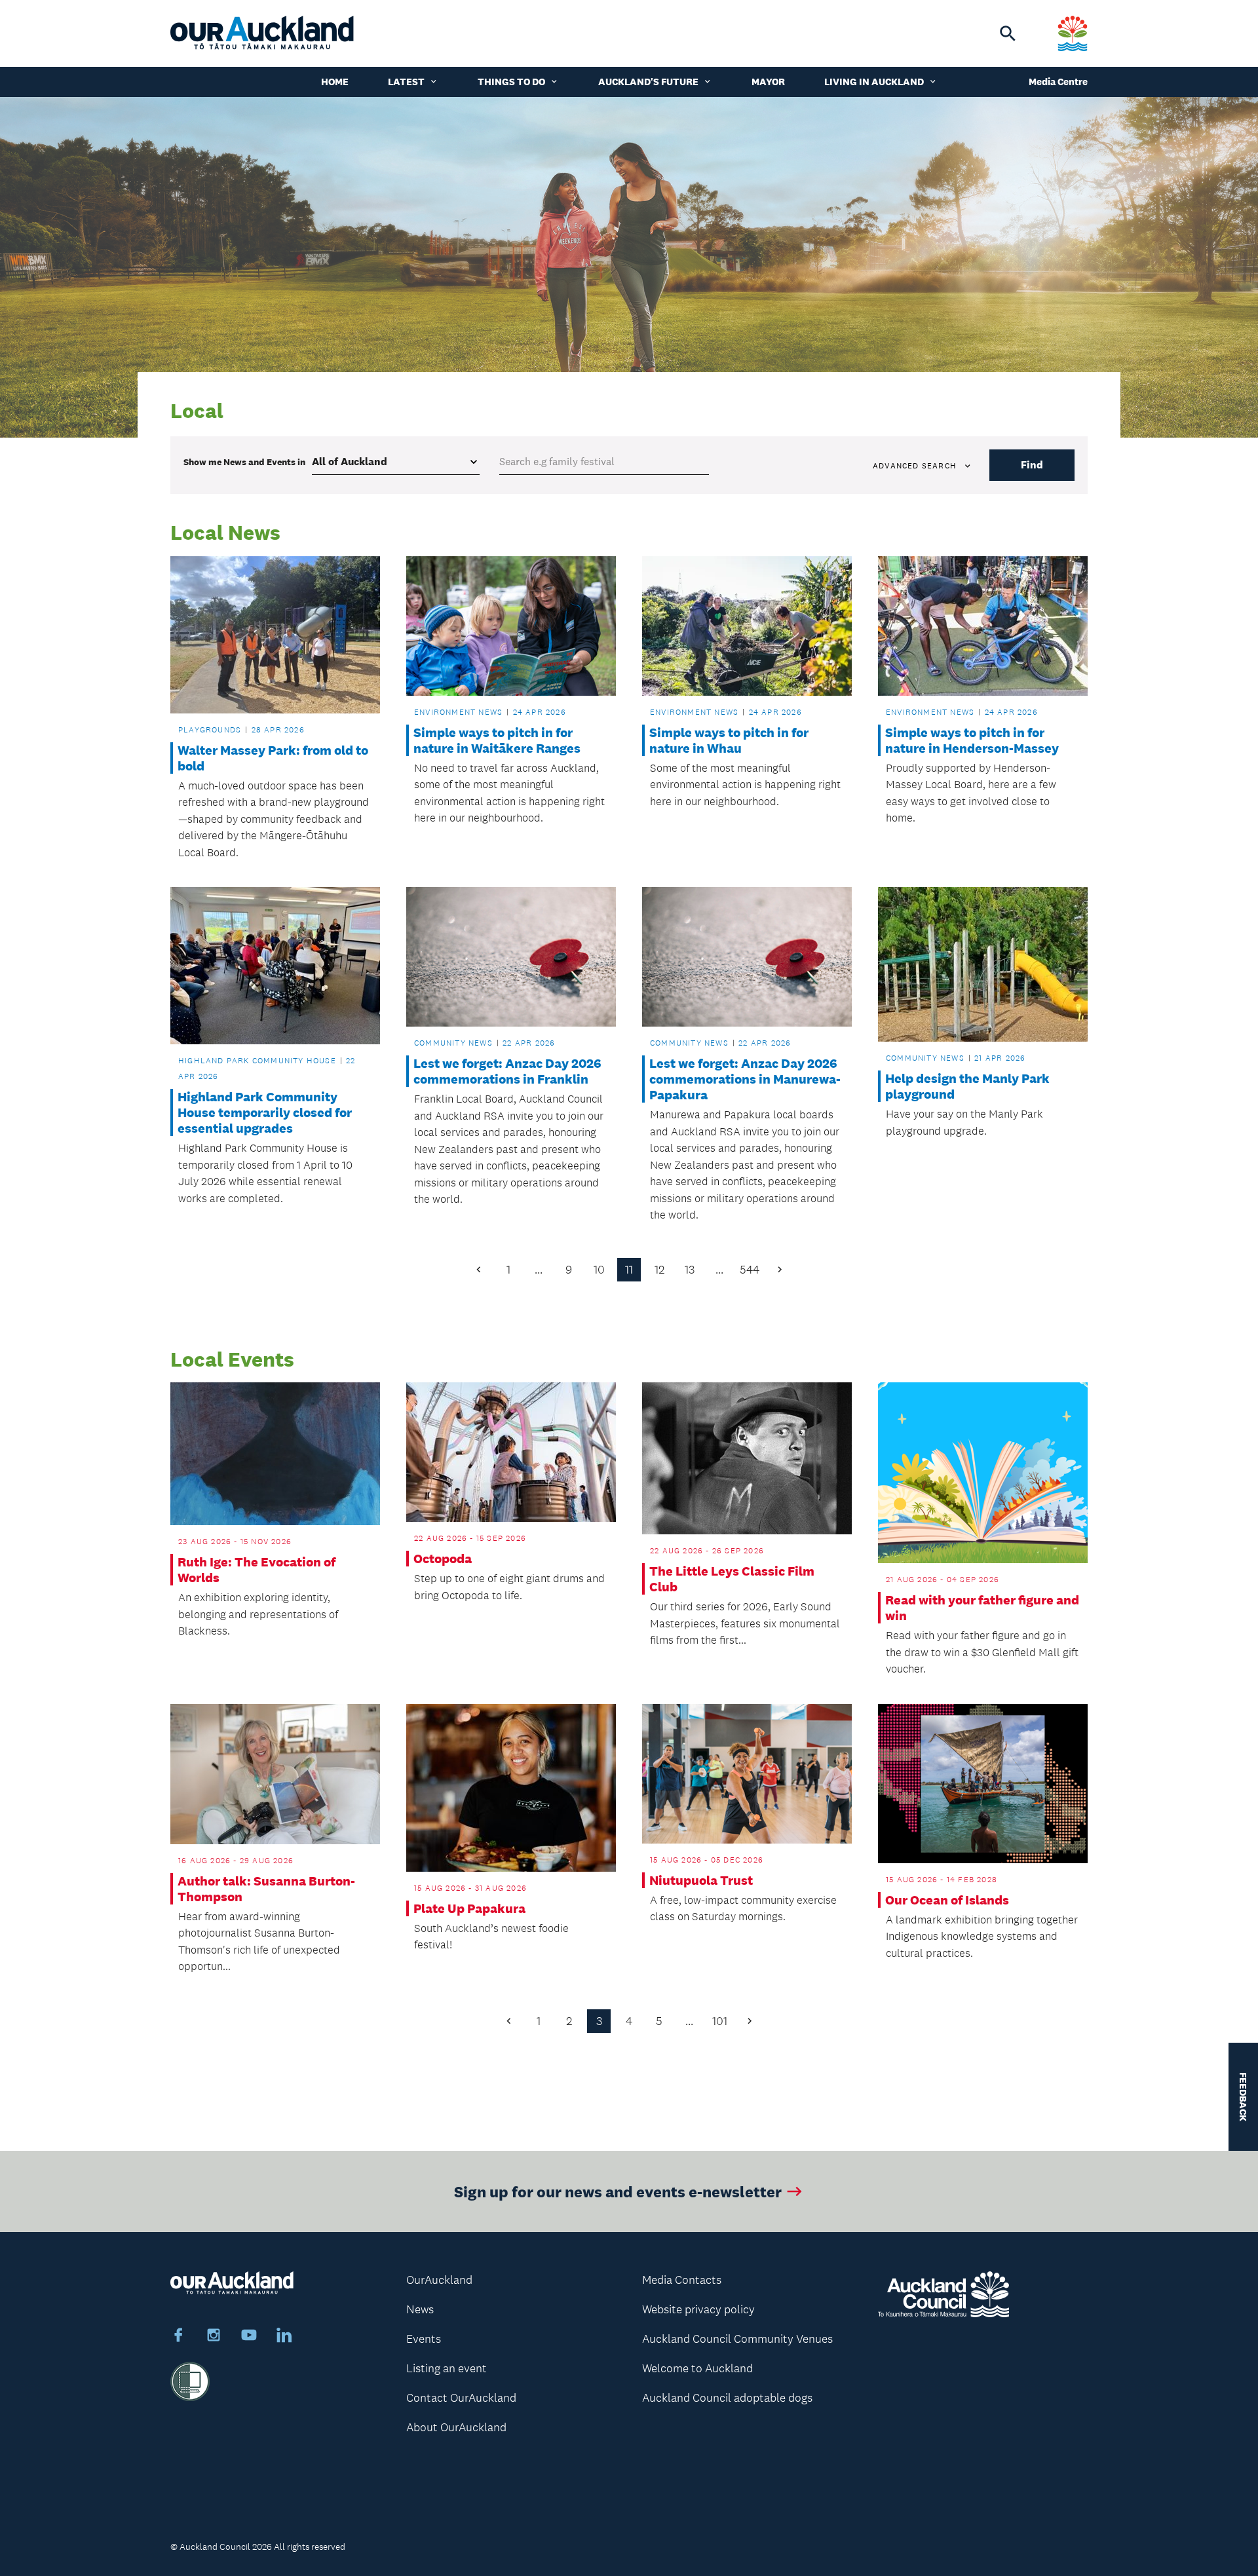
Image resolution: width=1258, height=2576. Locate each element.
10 (599, 1270)
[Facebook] (178, 2337)
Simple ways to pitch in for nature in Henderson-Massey (972, 740)
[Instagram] (214, 2337)
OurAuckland (439, 2280)
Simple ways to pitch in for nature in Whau (729, 740)
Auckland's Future (648, 82)
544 (750, 1270)
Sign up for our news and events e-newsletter (618, 2191)
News (420, 2309)
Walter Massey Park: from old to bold (273, 758)
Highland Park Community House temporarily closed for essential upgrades (265, 1112)
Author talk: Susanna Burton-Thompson (266, 1889)
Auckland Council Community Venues (737, 2339)
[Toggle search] (1008, 33)
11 (629, 1270)
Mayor (768, 82)
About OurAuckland (456, 2427)
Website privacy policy (698, 2309)
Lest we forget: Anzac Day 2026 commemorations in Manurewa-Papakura (745, 1079)
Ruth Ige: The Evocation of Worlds (257, 1570)
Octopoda (443, 1559)
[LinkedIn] (284, 2337)
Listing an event (447, 2368)
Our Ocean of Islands (947, 1900)
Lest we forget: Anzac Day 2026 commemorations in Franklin (507, 1071)
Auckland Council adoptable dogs (727, 2398)
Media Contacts (682, 2280)
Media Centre (1058, 82)
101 (720, 2021)
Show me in (244, 462)
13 (690, 1270)
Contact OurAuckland (461, 2398)
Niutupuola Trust (701, 1880)
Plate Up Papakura (469, 1908)
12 (659, 1270)
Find (1032, 465)
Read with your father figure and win (982, 1608)
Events (424, 2339)
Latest (406, 82)
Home (335, 82)
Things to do (511, 82)
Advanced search (914, 466)
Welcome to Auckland (697, 2368)
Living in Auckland (874, 82)
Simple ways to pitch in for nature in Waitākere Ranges (497, 740)
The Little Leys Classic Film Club (732, 1579)
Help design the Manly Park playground (967, 1086)
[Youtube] (249, 2337)
